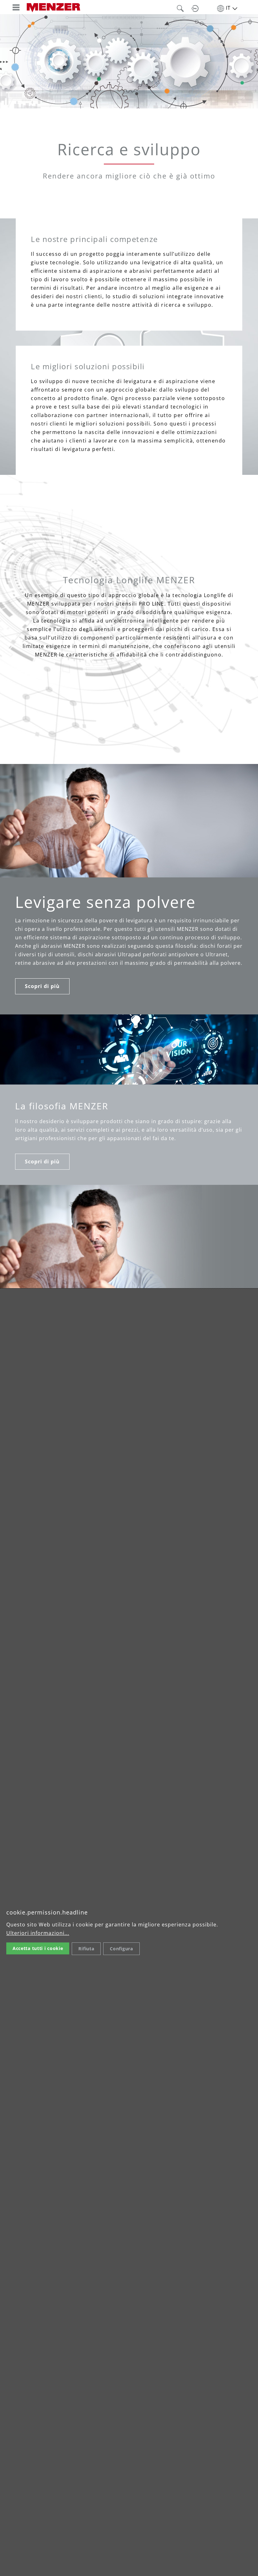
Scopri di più (42, 986)
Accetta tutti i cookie (38, 1948)
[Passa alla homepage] (53, 7)
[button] (180, 8)
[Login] (195, 8)
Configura (121, 1949)
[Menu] (18, 7)
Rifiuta (86, 1949)
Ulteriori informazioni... (38, 1933)
